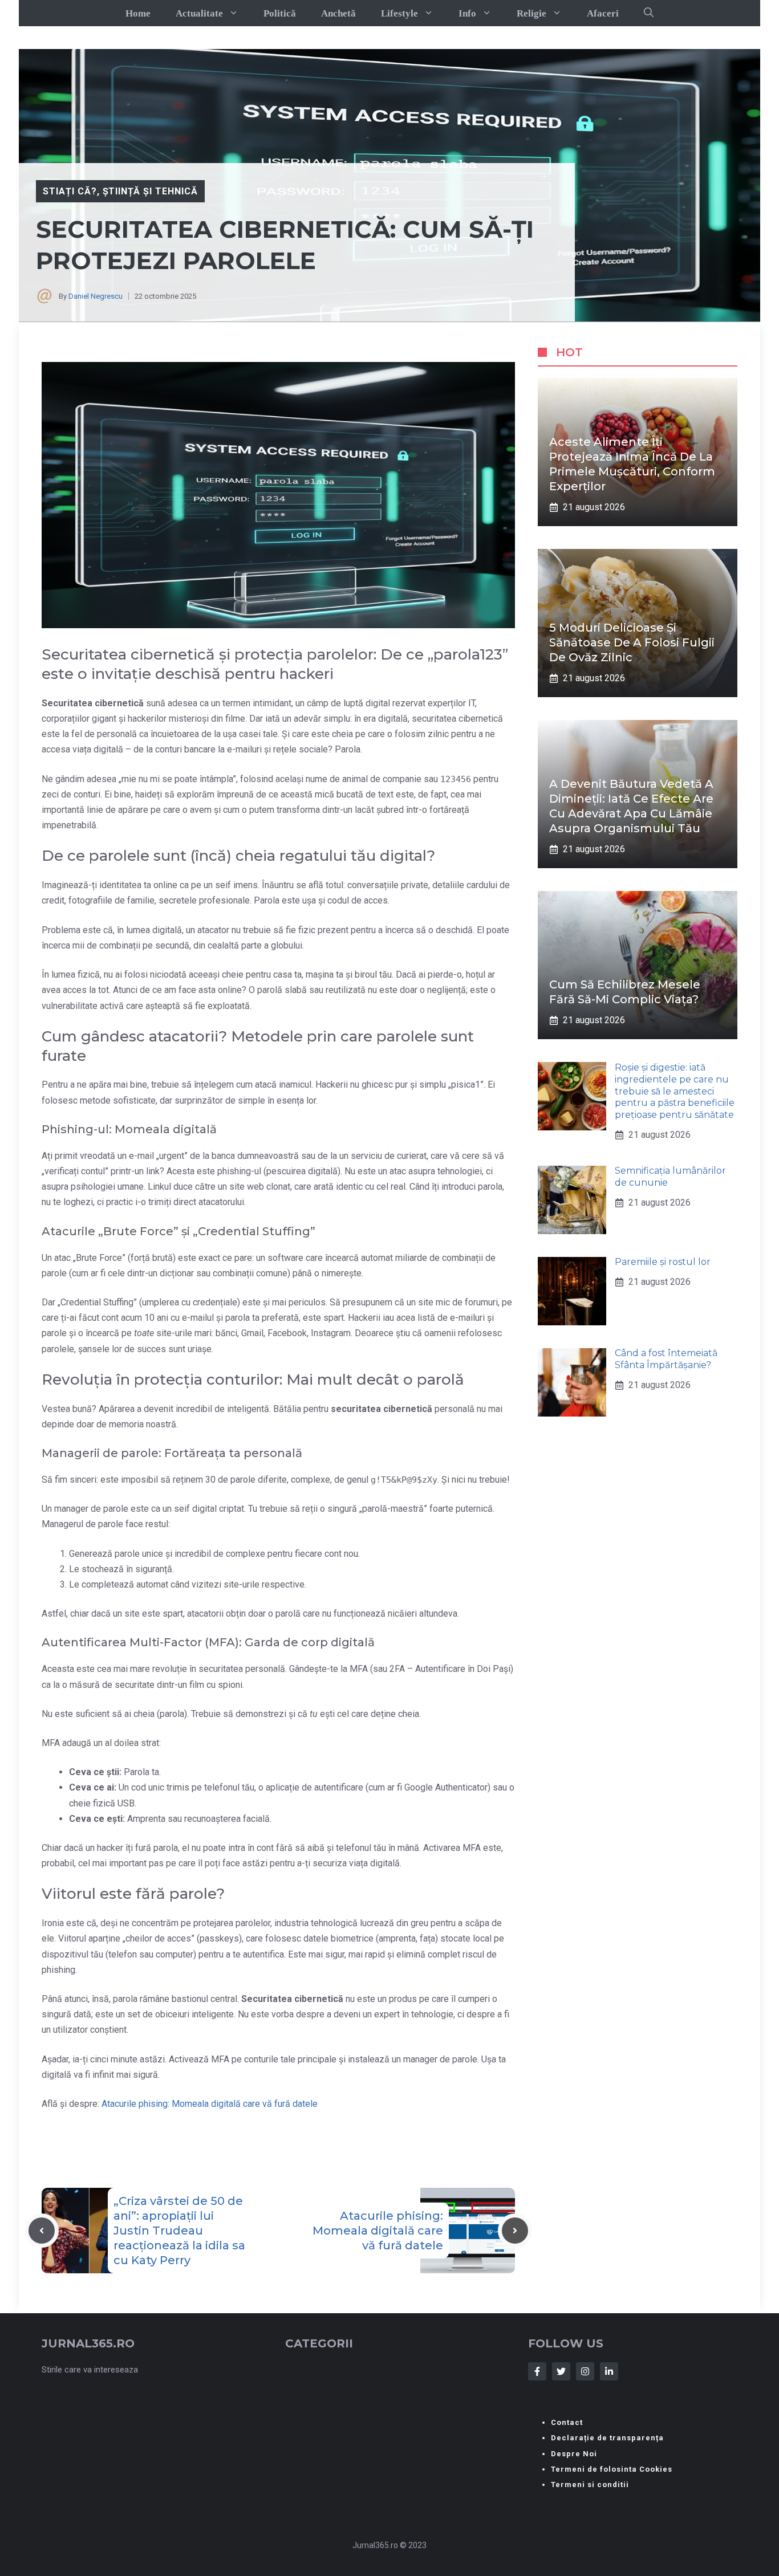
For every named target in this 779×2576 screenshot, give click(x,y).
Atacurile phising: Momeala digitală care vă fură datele (210, 2104)
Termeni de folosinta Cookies (612, 2469)
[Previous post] (42, 2231)
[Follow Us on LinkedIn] (609, 2371)
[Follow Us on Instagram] (585, 2371)
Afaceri (603, 13)
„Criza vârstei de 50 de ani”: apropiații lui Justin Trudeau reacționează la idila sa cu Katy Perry (179, 2231)
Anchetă (338, 13)
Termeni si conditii (590, 2485)
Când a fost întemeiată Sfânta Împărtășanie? (666, 1360)
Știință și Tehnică (150, 191)
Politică (280, 13)
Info (467, 13)
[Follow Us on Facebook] (537, 2371)
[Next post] (515, 2231)
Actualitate (199, 13)
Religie (531, 13)
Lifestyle (399, 13)
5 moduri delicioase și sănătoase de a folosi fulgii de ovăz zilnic (632, 642)
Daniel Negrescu (96, 296)
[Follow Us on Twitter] (561, 2371)
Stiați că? (70, 191)
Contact (567, 2422)
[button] (649, 13)
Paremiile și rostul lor (663, 1262)
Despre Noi (574, 2454)
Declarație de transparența (607, 2438)
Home (138, 13)
